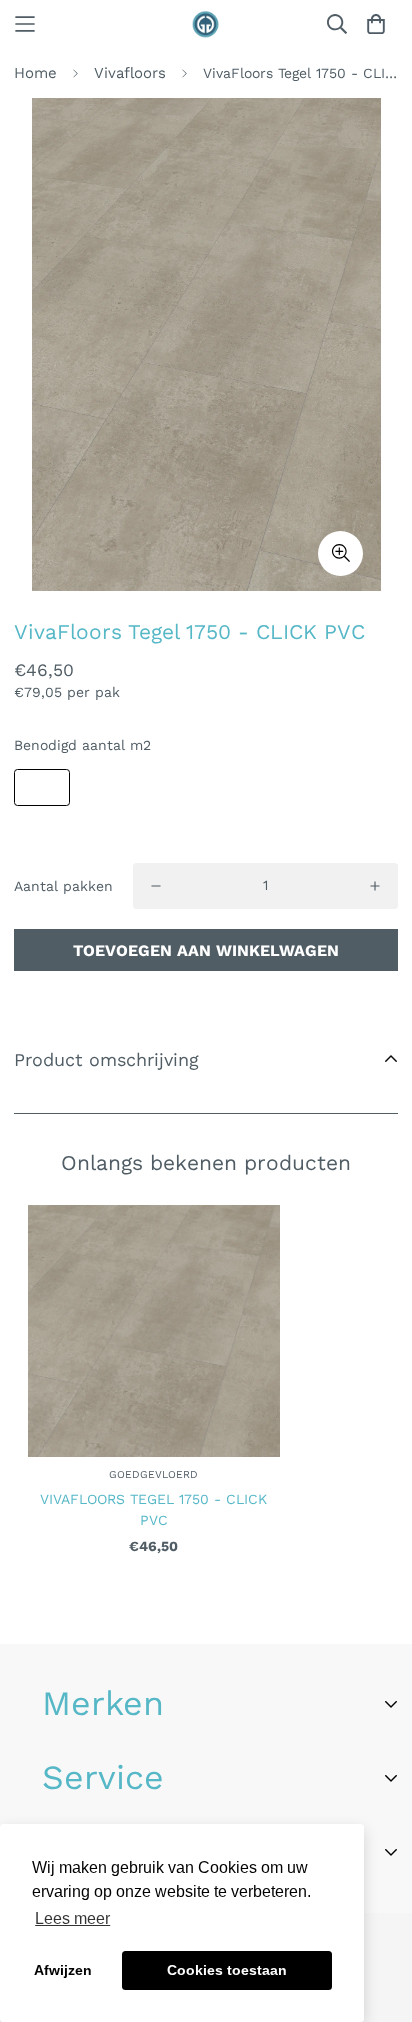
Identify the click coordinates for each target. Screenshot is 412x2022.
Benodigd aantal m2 (82, 745)
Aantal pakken (63, 886)
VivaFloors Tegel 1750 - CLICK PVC (153, 1509)
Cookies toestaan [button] (227, 1970)
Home (35, 73)
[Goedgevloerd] (206, 24)
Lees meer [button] (72, 1918)
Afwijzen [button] (63, 1970)
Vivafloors (130, 73)
